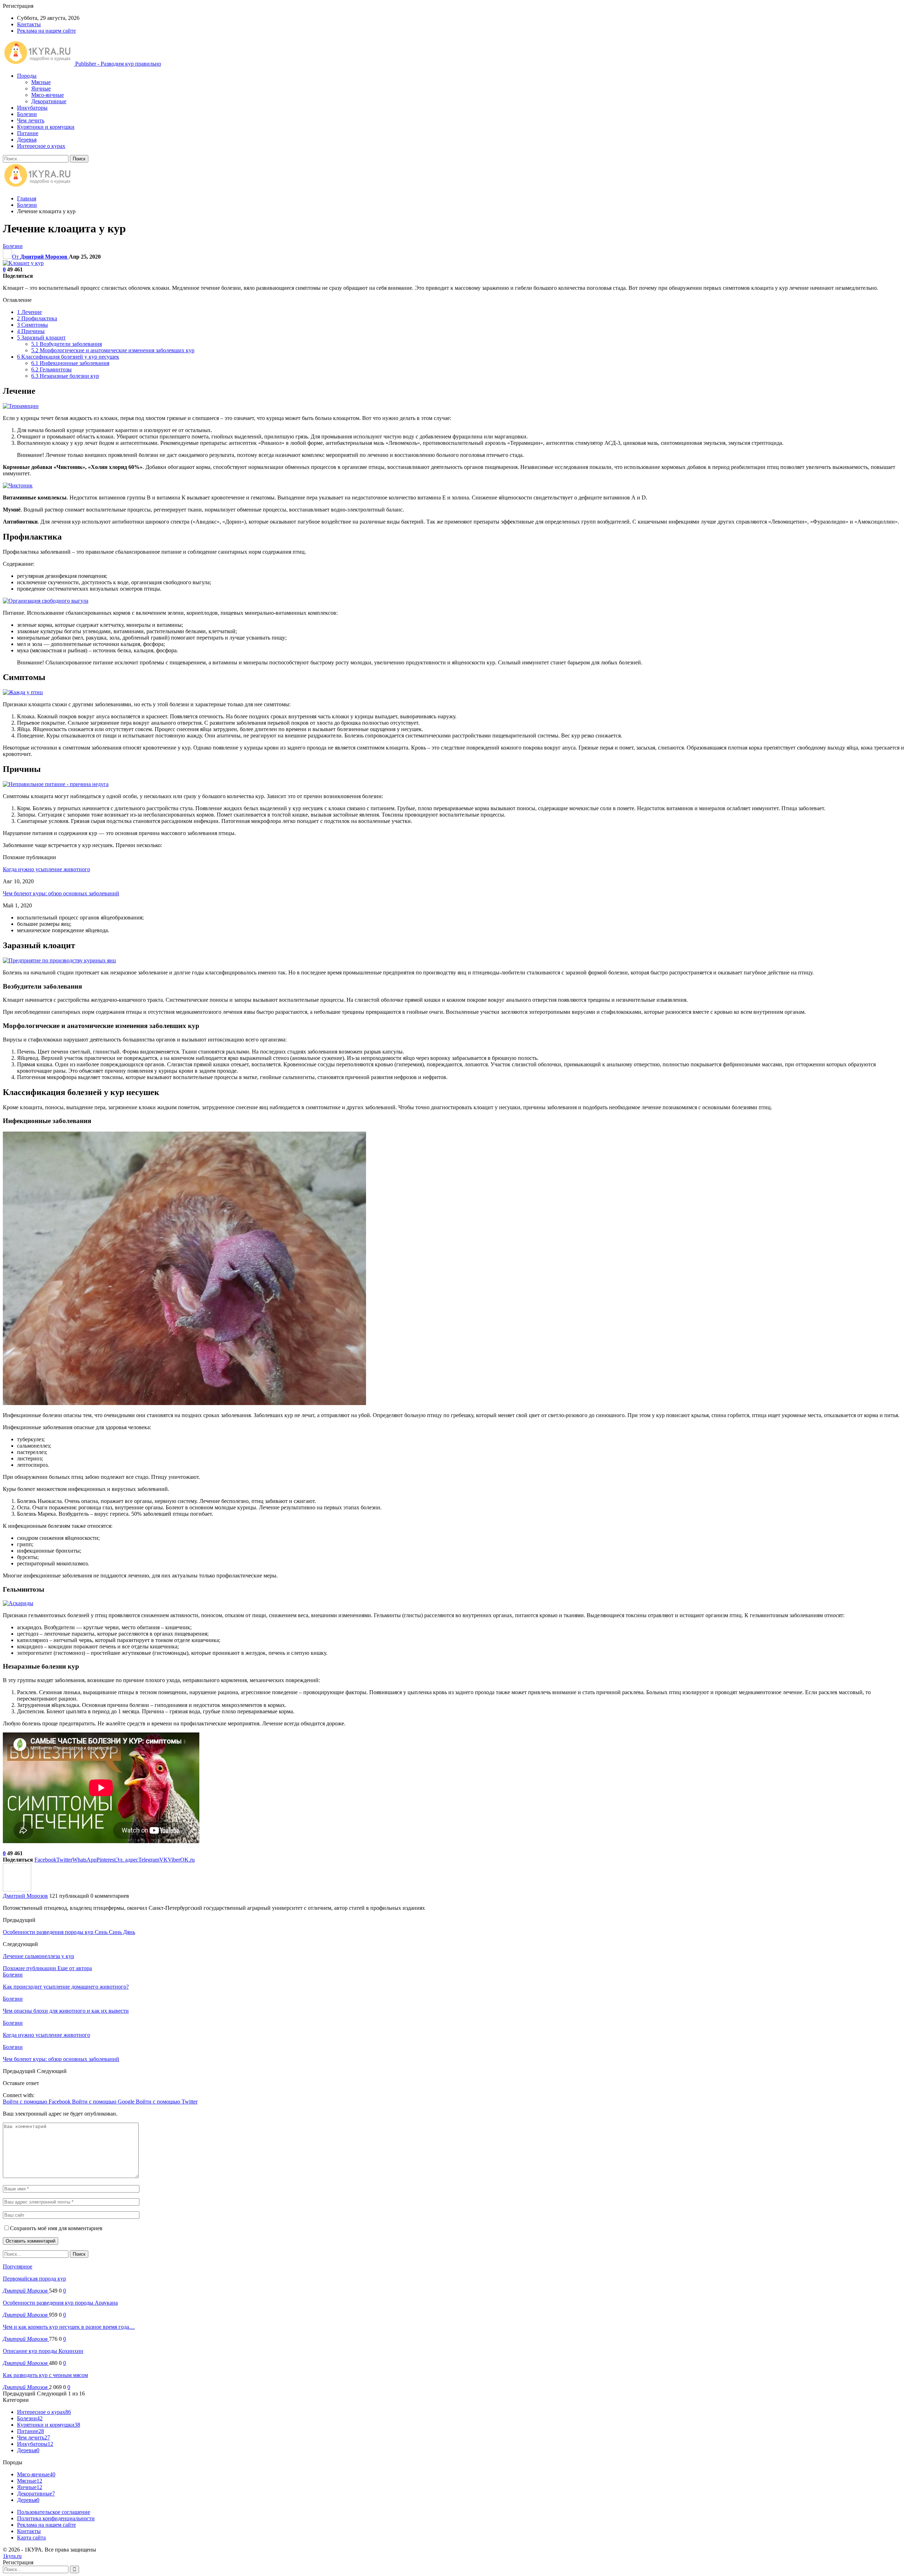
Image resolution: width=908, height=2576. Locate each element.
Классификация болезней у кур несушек (68, 357)
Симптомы (32, 325)
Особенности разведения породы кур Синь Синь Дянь (69, 1932)
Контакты (29, 24)
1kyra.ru (12, 2556)
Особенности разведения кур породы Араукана (60, 2303)
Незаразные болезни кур (65, 376)
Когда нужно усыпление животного (46, 869)
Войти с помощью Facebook (37, 2102)
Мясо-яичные (48, 95)
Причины (31, 331)
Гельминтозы (51, 369)
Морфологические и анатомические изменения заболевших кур (113, 350)
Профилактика (37, 318)
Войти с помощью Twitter (167, 2102)
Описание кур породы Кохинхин (43, 2351)
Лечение (29, 312)
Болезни (27, 114)
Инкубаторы (32, 108)
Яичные (41, 89)
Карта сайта (31, 2538)
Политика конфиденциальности (56, 2518)
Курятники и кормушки (46, 127)
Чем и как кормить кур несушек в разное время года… (69, 2327)
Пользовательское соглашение (54, 2512)
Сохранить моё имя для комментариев (56, 2228)
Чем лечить (31, 120)
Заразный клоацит (41, 338)
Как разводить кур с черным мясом (45, 2375)
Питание (28, 133)
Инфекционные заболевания (70, 363)
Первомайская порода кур (34, 2279)
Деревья (27, 140)
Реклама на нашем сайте (46, 31)
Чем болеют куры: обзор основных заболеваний (61, 893)
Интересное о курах (41, 146)
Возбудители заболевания (67, 344)
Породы (27, 76)
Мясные (41, 82)
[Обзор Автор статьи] (17, 1889)
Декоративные (49, 101)
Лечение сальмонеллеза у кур (38, 1956)
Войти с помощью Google (104, 2102)
